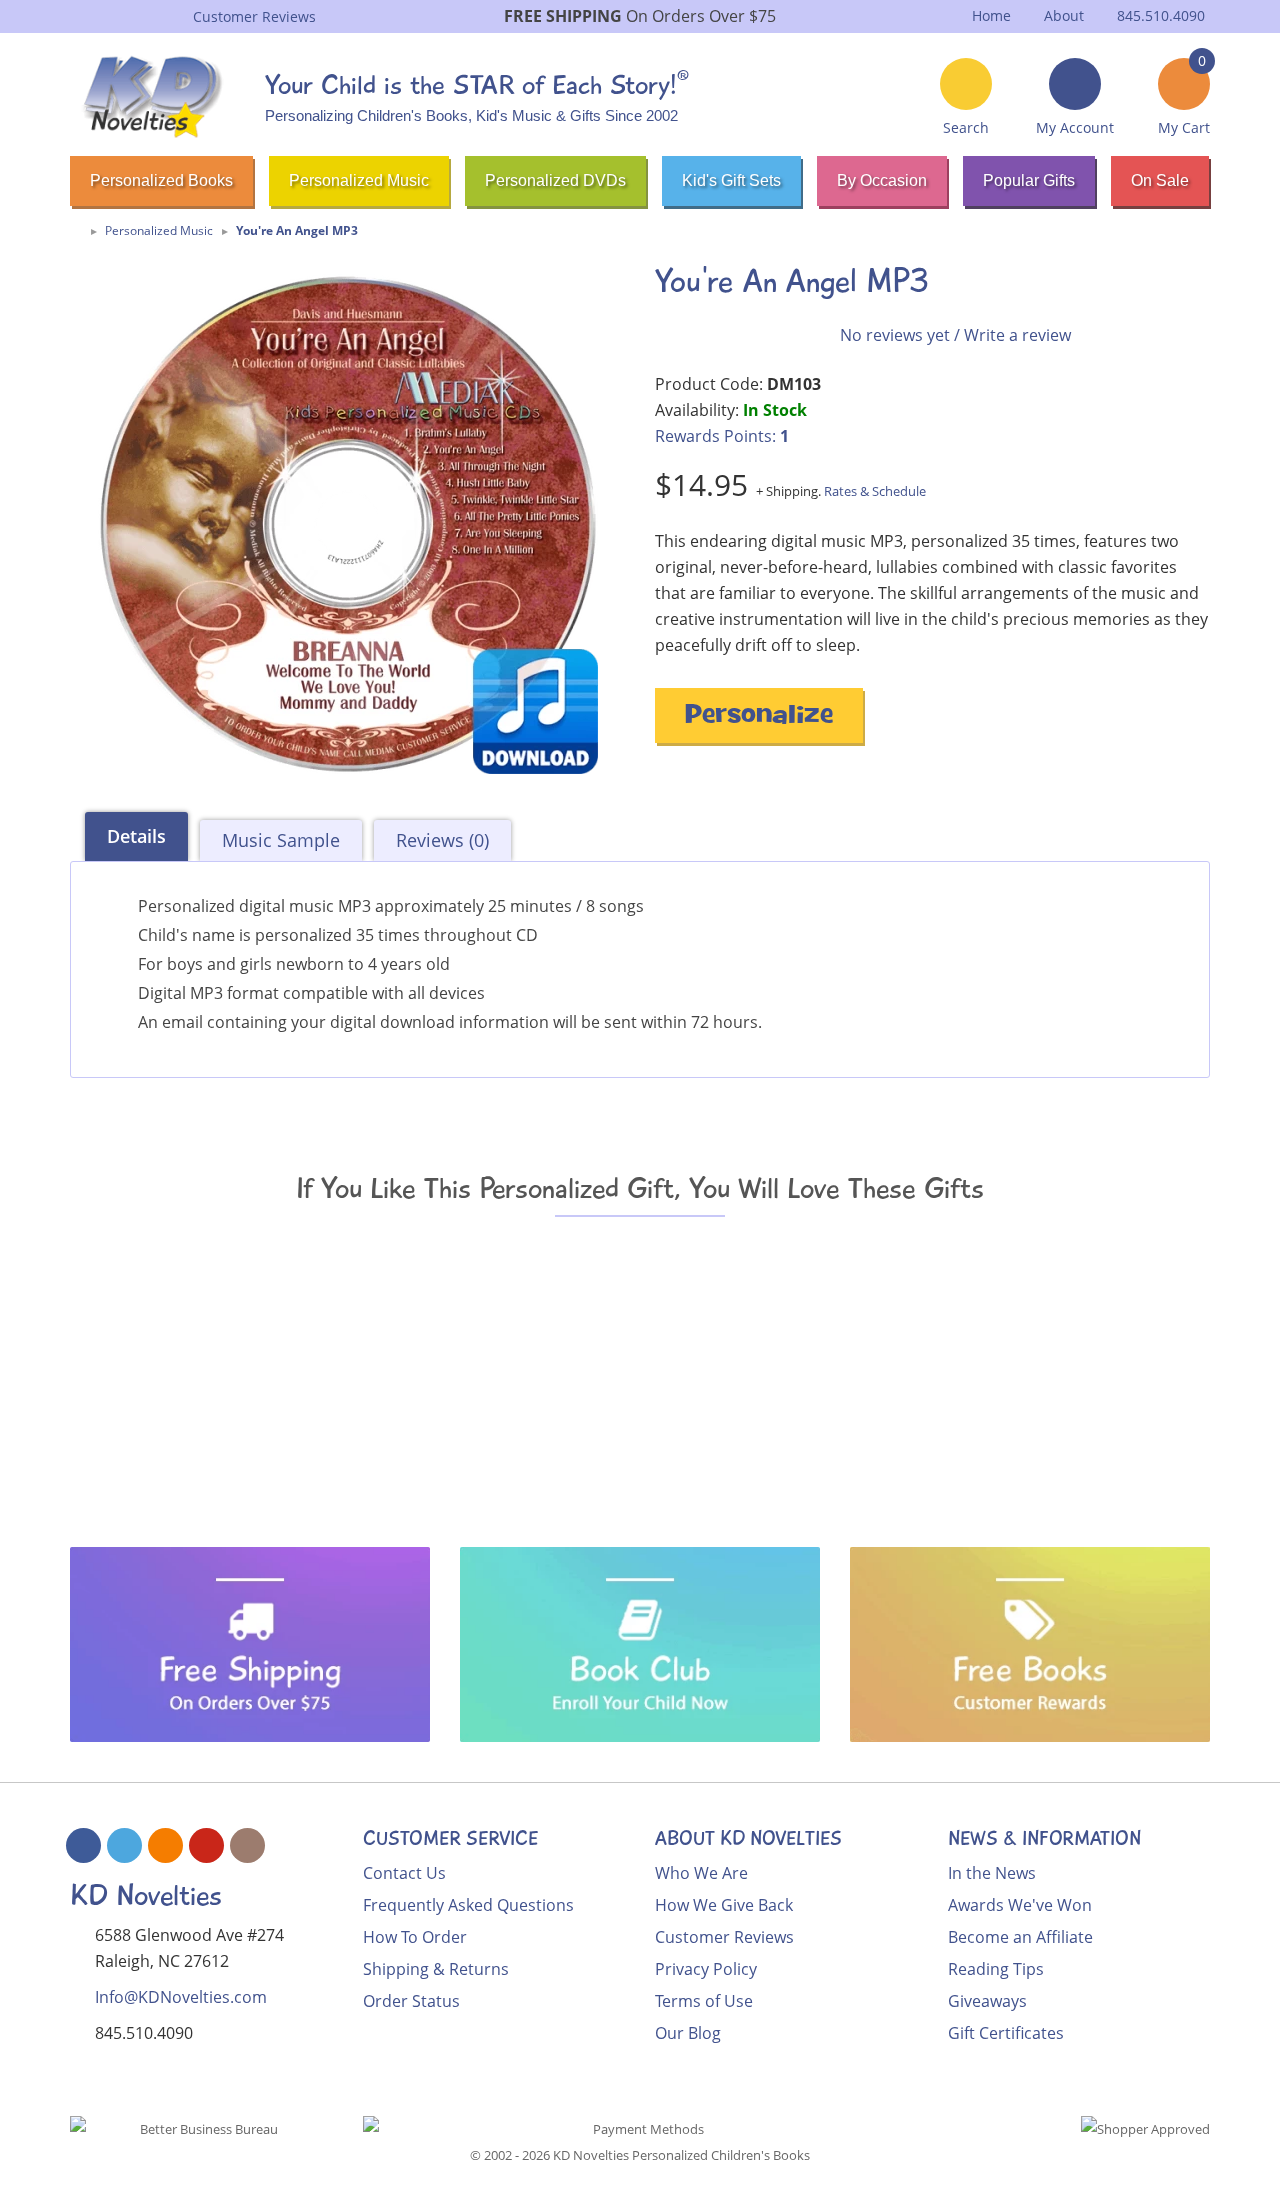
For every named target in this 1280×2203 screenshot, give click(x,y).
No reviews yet (895, 335)
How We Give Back (724, 1905)
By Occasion (882, 180)
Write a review (1017, 335)
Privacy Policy (706, 1969)
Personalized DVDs (555, 180)
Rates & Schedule (875, 491)
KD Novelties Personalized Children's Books (681, 2155)
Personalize (759, 717)
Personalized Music (359, 180)
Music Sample (281, 840)
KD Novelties (146, 1895)
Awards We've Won (1020, 1905)
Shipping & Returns (436, 1969)
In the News (992, 1873)
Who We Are (701, 1873)
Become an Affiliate (1020, 1937)
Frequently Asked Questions (468, 1905)
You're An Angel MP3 (297, 230)
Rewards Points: (722, 436)
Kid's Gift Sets (731, 180)
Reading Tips (996, 1969)
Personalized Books (161, 180)
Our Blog (688, 2033)
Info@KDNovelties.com (181, 1997)
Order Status (411, 2001)
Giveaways (987, 2001)
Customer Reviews (724, 1937)
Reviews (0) (442, 840)
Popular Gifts (1029, 180)
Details (136, 836)
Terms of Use (704, 2001)
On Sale (1160, 180)
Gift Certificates (1006, 2033)
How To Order (415, 1937)
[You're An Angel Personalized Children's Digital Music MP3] (347, 524)
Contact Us (404, 1873)
